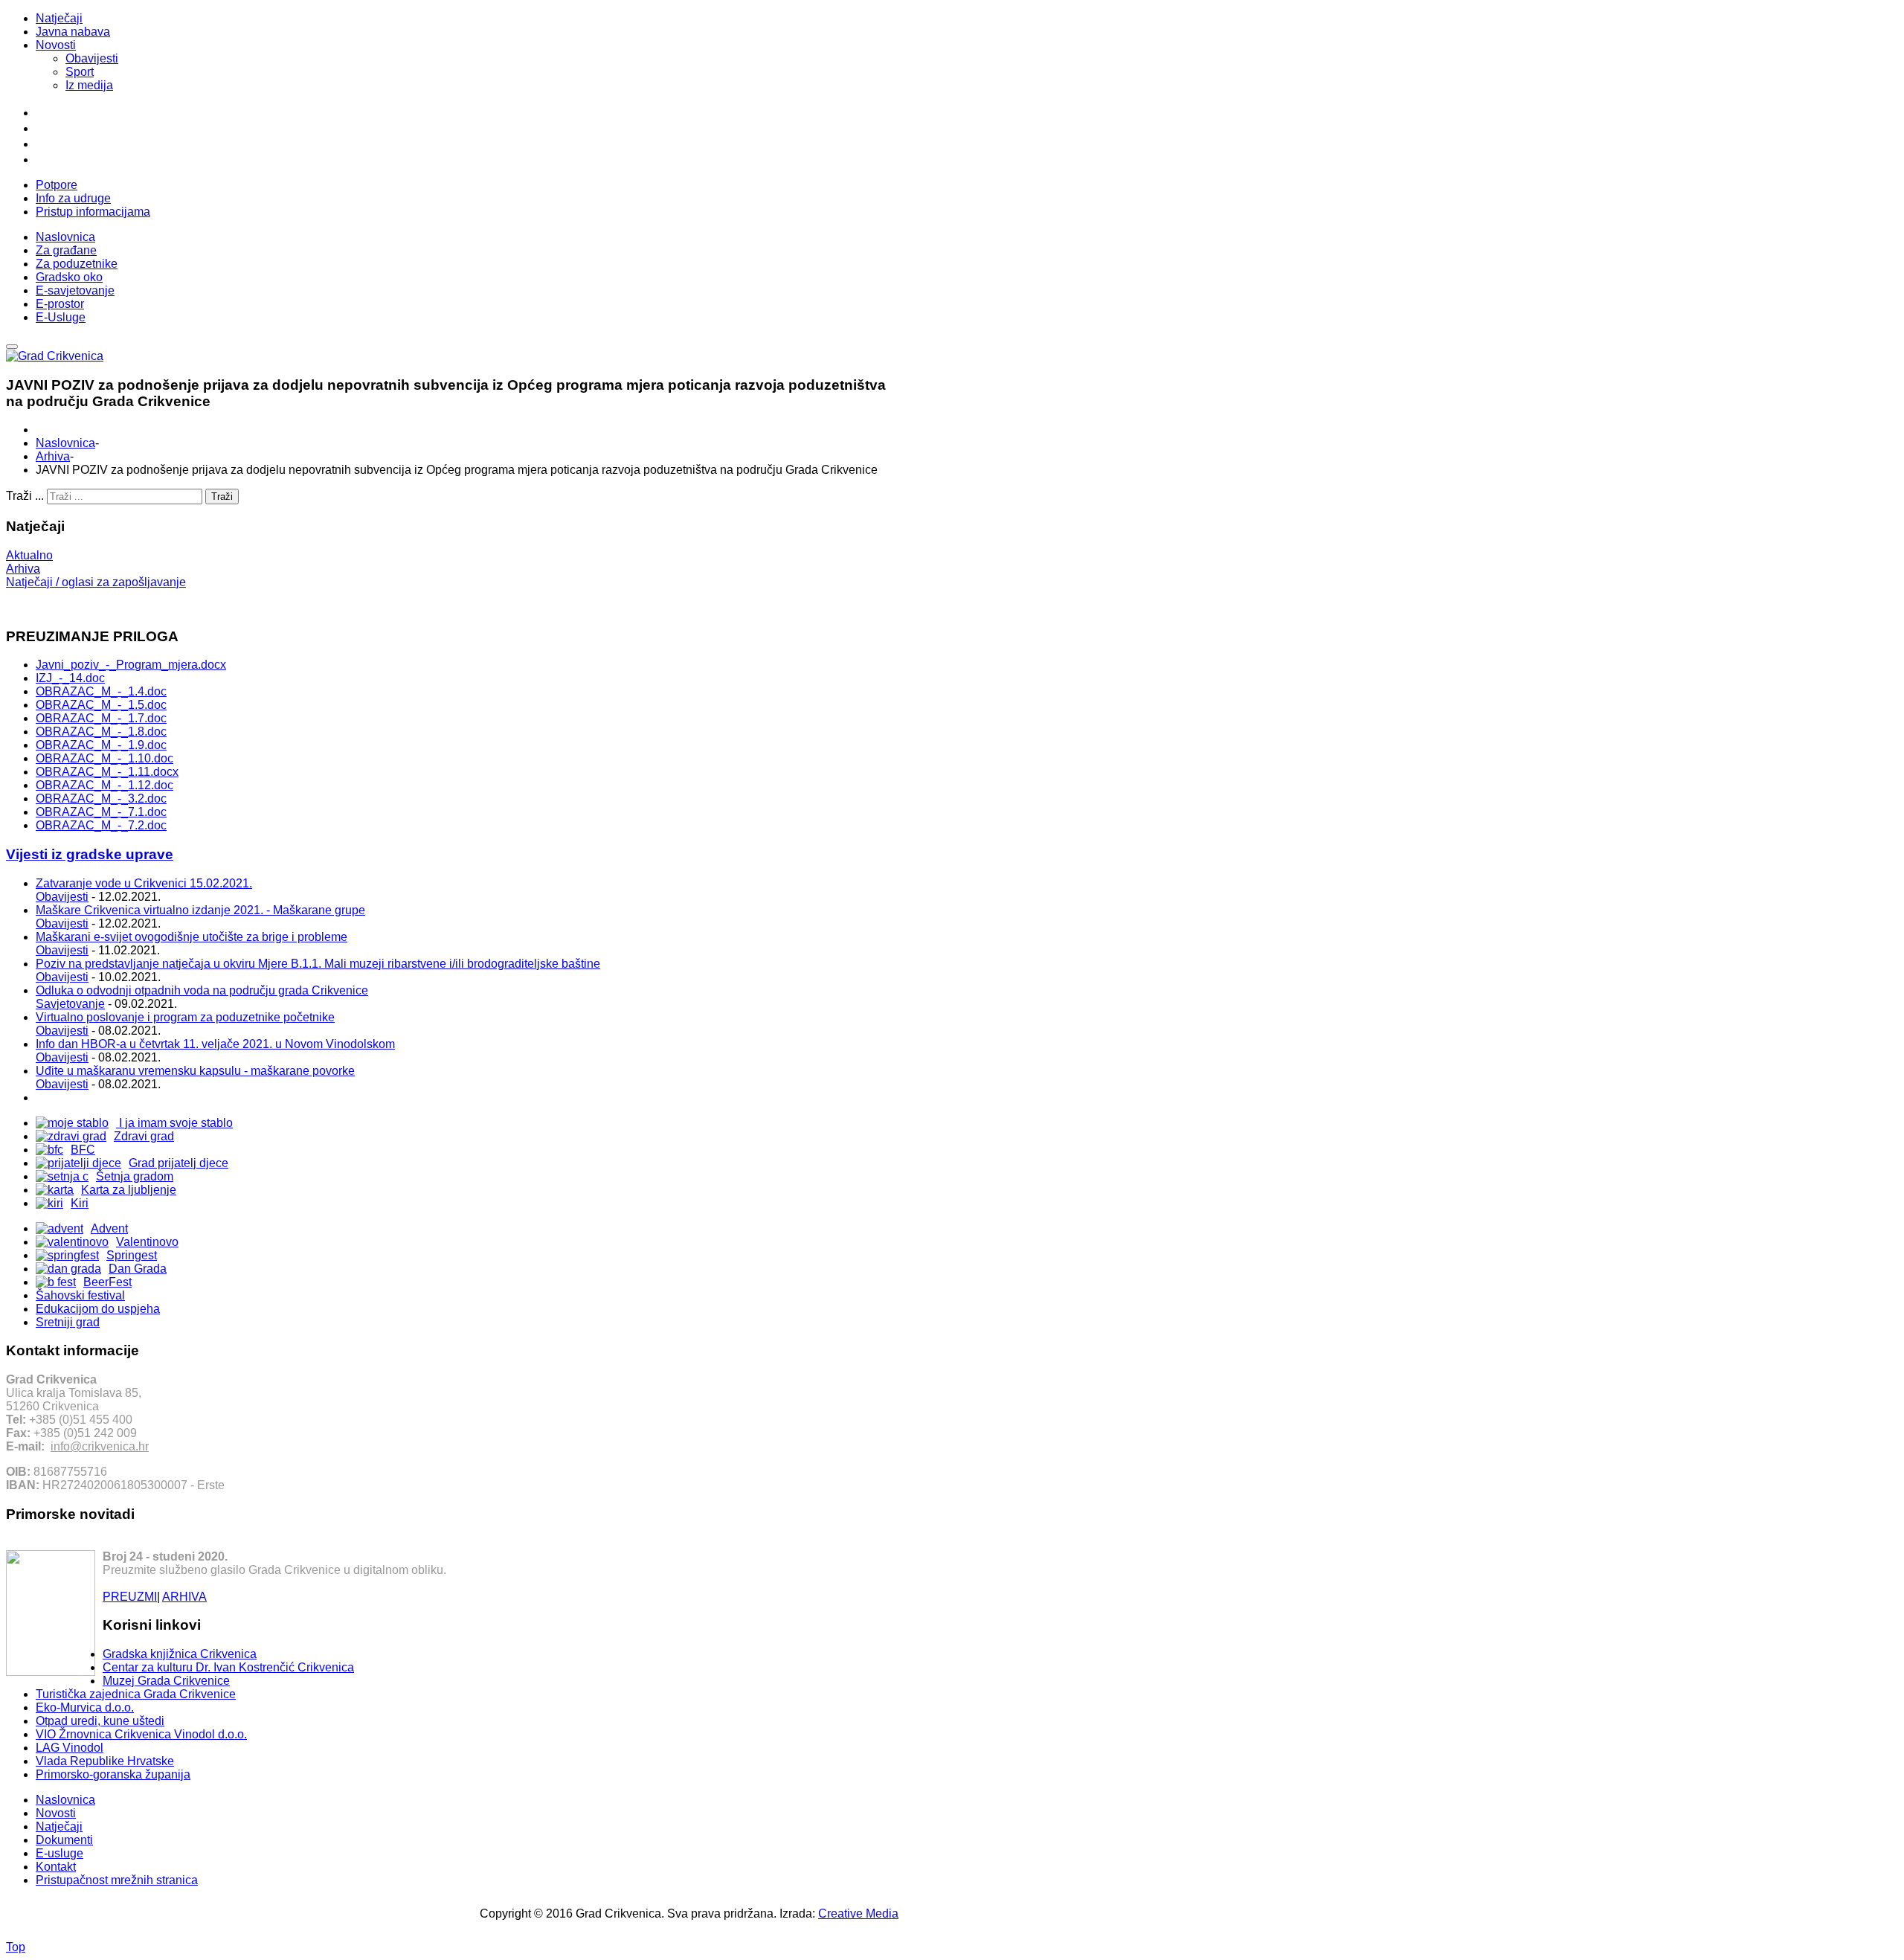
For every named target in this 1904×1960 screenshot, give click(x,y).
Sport (80, 72)
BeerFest (107, 1282)
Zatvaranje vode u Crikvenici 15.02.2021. (144, 883)
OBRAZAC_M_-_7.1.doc (101, 812)
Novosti (56, 45)
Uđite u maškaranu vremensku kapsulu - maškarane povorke (195, 1071)
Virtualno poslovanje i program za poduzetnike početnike (185, 1017)
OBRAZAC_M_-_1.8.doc (101, 732)
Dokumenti (64, 1840)
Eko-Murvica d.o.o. (85, 1707)
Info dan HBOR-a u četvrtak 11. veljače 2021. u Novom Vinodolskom (215, 1044)
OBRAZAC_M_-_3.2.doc (101, 799)
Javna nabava (73, 32)
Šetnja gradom (135, 1176)
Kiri (80, 1203)
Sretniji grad (68, 1322)
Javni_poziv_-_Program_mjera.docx (131, 665)
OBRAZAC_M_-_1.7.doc (101, 718)
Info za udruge (73, 198)
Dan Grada (138, 1269)
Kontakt (56, 1867)
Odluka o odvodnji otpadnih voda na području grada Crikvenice (202, 990)
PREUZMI (130, 1597)
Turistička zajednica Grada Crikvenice (136, 1694)
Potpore (57, 185)
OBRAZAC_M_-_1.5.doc (101, 705)
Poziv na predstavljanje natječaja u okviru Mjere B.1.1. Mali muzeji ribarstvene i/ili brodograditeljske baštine (318, 964)
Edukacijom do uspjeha (98, 1309)
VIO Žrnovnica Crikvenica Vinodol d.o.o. (141, 1734)
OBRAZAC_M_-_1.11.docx (107, 772)
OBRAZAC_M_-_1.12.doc (104, 785)
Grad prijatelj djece (178, 1163)
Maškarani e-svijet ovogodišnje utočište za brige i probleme (192, 937)
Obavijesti (92, 58)
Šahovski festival (80, 1295)
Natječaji (59, 18)
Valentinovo (147, 1242)
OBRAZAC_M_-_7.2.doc (101, 825)
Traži (222, 497)
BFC (83, 1150)
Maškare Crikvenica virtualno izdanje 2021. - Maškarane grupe (200, 910)
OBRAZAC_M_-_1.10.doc (104, 758)
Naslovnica (65, 443)
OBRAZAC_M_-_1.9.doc (101, 745)
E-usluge (59, 1853)
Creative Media (858, 1914)
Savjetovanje (70, 1004)
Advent (109, 1228)
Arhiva (53, 456)
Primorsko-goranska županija (113, 1774)
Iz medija (89, 85)
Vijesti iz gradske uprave (90, 854)
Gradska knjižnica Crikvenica (180, 1654)
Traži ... (25, 496)
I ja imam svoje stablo (174, 1123)
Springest (132, 1255)
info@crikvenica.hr (100, 1446)
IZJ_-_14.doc (70, 678)
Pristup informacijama (93, 212)
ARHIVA (184, 1597)
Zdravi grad (144, 1136)
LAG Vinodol (70, 1748)
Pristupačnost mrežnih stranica (117, 1880)
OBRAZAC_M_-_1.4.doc (101, 691)
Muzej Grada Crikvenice (166, 1681)
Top (16, 1947)
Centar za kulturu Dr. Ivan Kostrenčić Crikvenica (228, 1667)
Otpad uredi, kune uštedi (100, 1721)
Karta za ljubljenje (129, 1190)
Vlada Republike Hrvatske (105, 1761)
